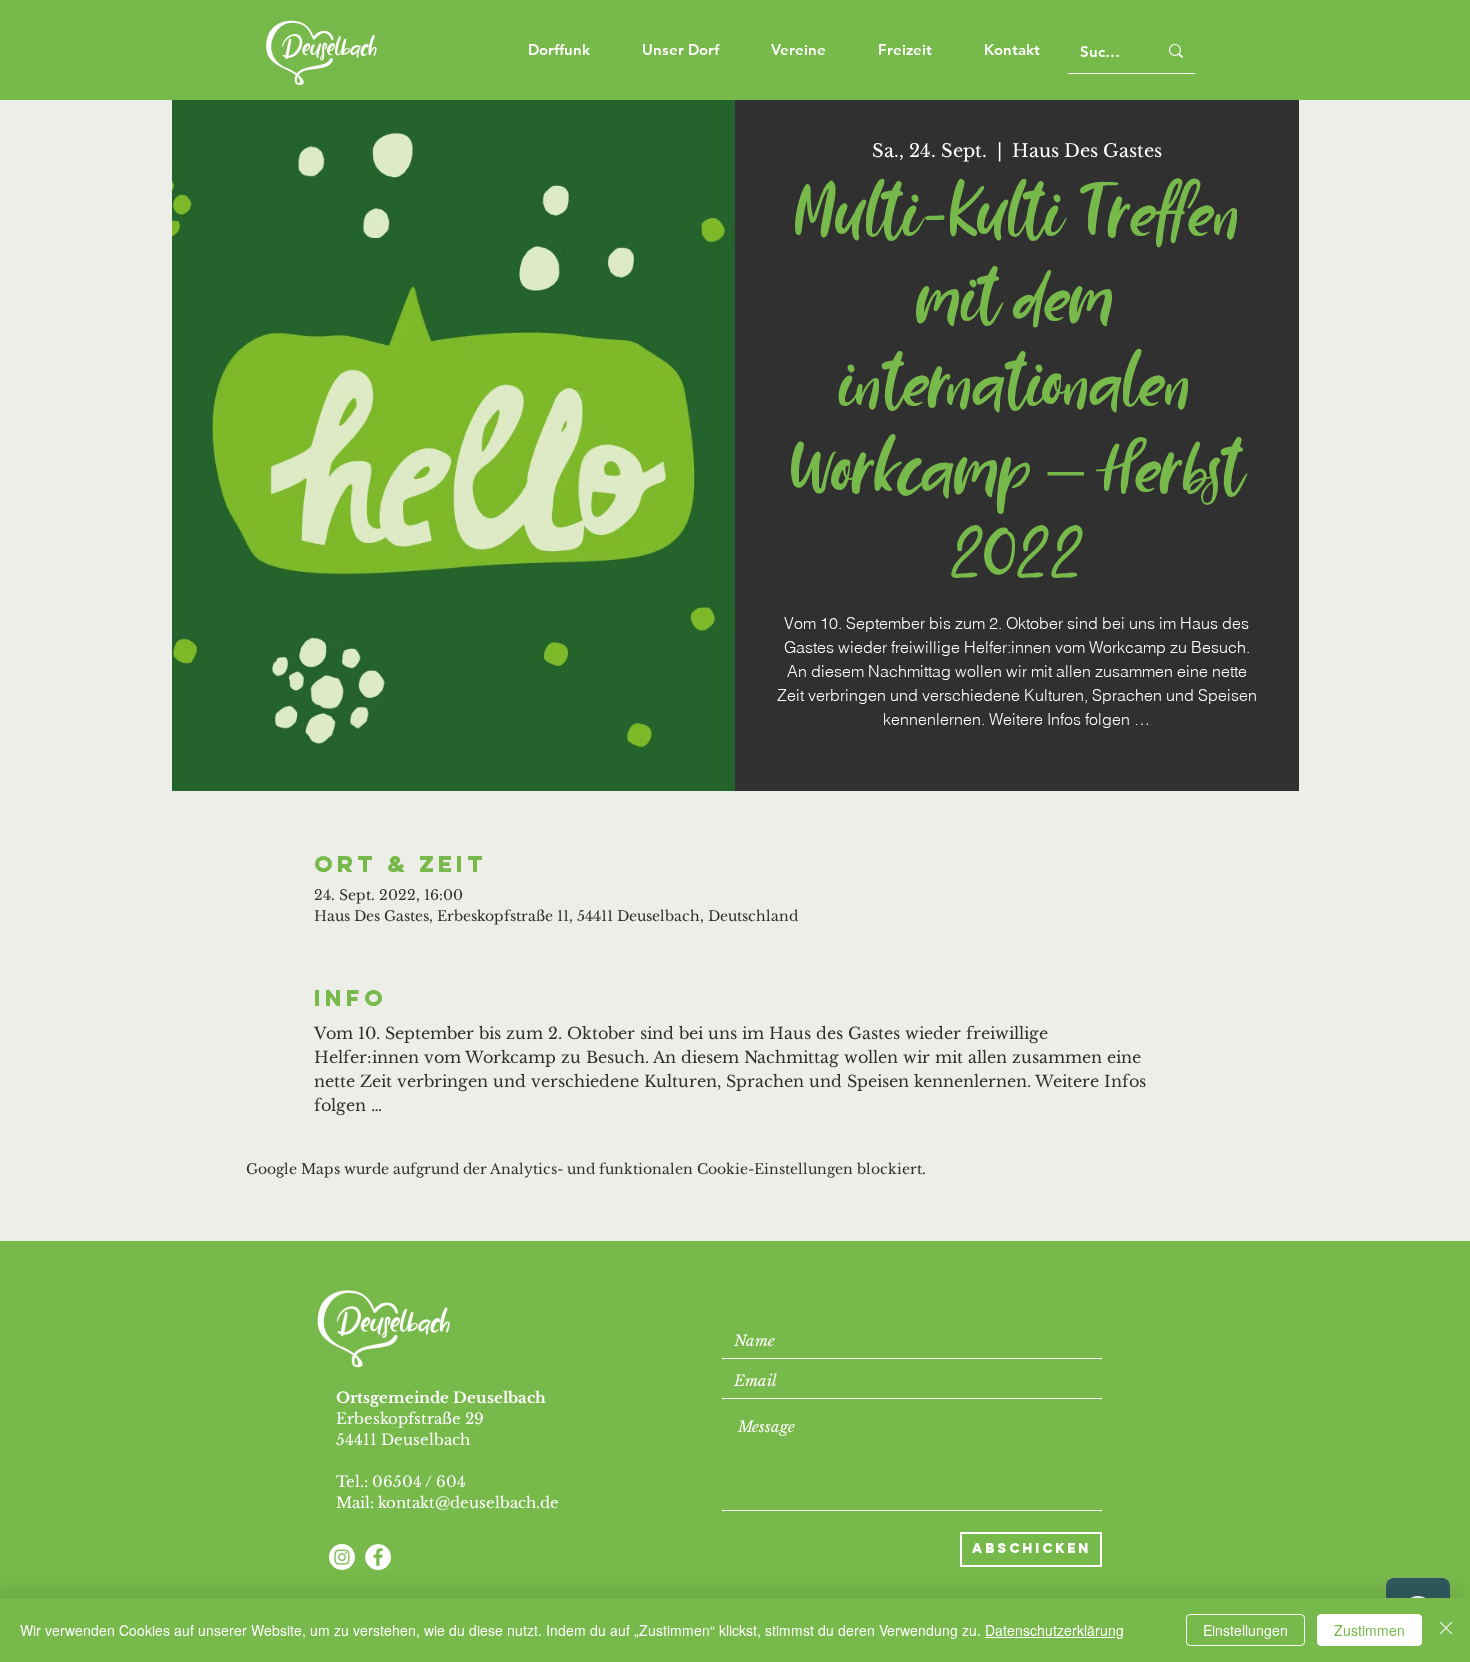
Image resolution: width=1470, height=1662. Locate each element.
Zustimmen (1369, 1630)
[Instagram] (342, 1557)
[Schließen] (1446, 1630)
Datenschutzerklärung (1054, 1630)
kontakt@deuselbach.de (468, 1502)
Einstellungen (1245, 1630)
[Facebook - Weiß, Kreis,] (378, 1557)
